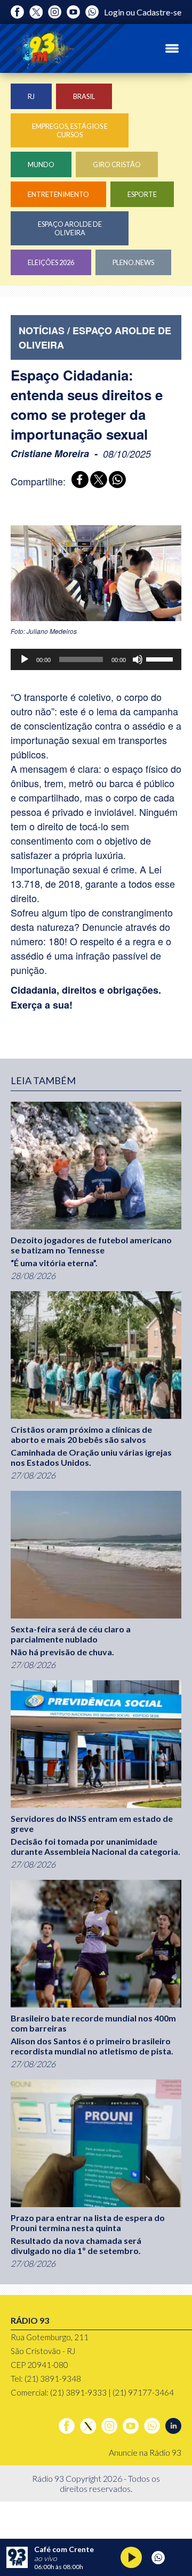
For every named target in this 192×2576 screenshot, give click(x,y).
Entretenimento (58, 194)
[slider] (161, 658)
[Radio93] (43, 48)
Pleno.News (133, 262)
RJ (31, 96)
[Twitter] (36, 12)
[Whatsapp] (92, 12)
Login (114, 12)
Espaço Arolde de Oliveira (70, 228)
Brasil (84, 96)
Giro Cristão (117, 164)
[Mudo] (138, 659)
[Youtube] (73, 12)
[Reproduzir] (25, 659)
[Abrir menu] (172, 48)
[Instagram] (55, 12)
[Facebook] (17, 12)
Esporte (142, 194)
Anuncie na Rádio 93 (145, 2452)
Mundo (41, 164)
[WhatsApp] (115, 481)
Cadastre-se (159, 12)
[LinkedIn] (173, 2426)
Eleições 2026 (51, 262)
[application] (96, 659)
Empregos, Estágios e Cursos (70, 130)
